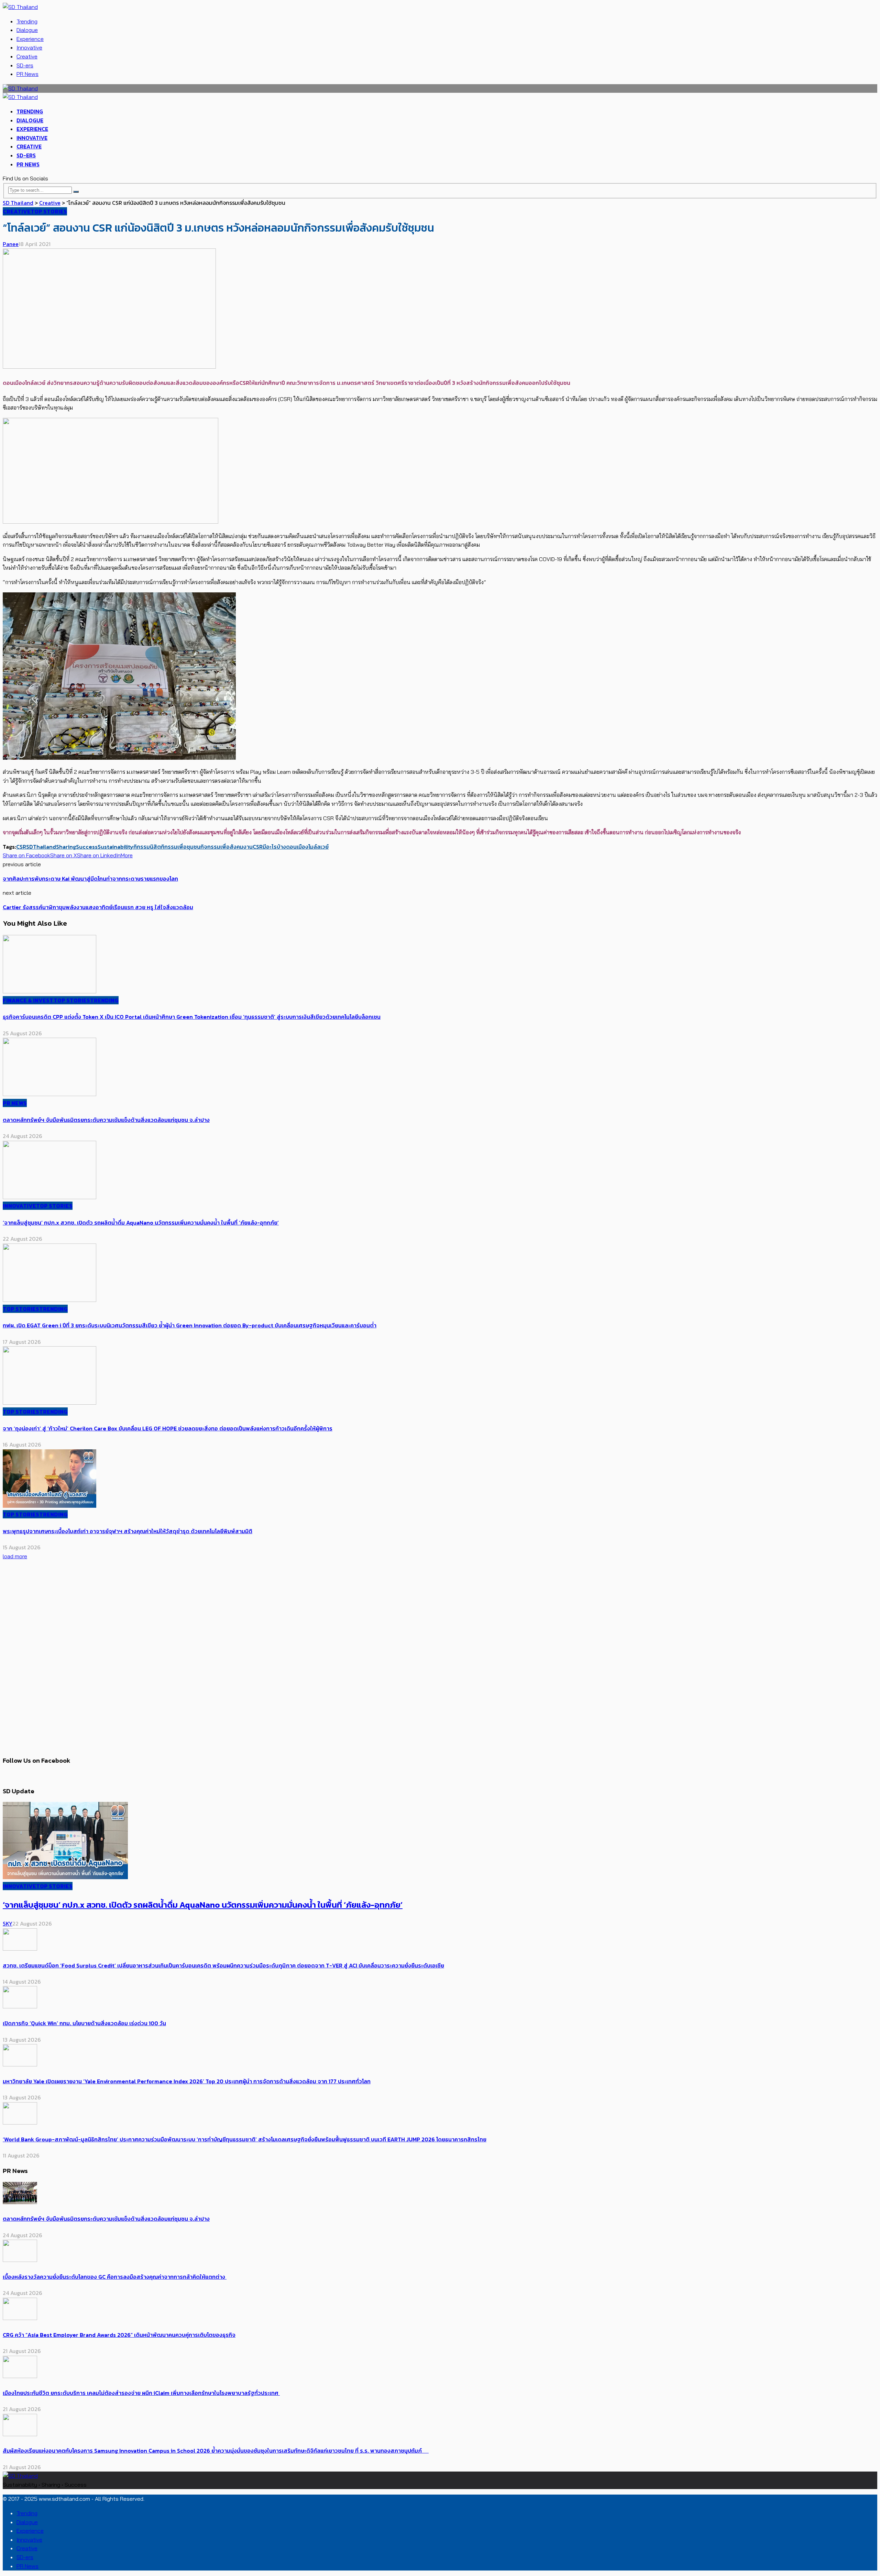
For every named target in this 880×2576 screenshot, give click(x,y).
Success (87, 847)
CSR (21, 847)
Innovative (29, 47)
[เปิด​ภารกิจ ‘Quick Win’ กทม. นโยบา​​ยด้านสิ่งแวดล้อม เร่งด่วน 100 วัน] (20, 2006)
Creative (27, 56)
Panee (11, 244)
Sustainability (115, 847)
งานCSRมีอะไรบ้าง (265, 847)
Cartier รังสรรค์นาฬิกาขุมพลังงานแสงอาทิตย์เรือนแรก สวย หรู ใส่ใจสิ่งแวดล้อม (98, 907)
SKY (8, 1923)
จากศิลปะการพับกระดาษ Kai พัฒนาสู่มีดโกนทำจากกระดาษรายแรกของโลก (90, 879)
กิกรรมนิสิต (147, 847)
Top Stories (49, 211)
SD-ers (25, 65)
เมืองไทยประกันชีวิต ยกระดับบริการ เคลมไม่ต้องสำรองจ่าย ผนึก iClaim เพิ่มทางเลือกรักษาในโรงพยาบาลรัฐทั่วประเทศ (141, 2393)
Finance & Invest (28, 1000)
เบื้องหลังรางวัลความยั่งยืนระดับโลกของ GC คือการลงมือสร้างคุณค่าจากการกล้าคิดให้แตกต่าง (115, 2277)
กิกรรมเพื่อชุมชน (181, 847)
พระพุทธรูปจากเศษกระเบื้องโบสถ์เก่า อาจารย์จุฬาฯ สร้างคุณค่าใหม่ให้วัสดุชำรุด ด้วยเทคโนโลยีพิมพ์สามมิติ (128, 1531)
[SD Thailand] (20, 7)
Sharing (66, 847)
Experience (30, 39)
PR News (27, 74)
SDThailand (41, 847)
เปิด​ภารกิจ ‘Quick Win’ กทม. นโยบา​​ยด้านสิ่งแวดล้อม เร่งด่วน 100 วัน (84, 2023)
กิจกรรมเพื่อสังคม (222, 847)
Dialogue (27, 30)
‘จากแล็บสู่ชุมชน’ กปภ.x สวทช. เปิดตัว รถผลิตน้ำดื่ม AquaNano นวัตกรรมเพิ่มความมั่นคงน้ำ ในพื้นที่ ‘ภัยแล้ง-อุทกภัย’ (141, 1223)
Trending (27, 21)
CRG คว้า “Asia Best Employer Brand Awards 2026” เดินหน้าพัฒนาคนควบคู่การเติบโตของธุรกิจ (119, 2335)
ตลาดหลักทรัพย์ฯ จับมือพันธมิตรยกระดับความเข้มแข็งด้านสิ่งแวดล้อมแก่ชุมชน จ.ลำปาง (106, 1120)
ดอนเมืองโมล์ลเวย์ (307, 847)
